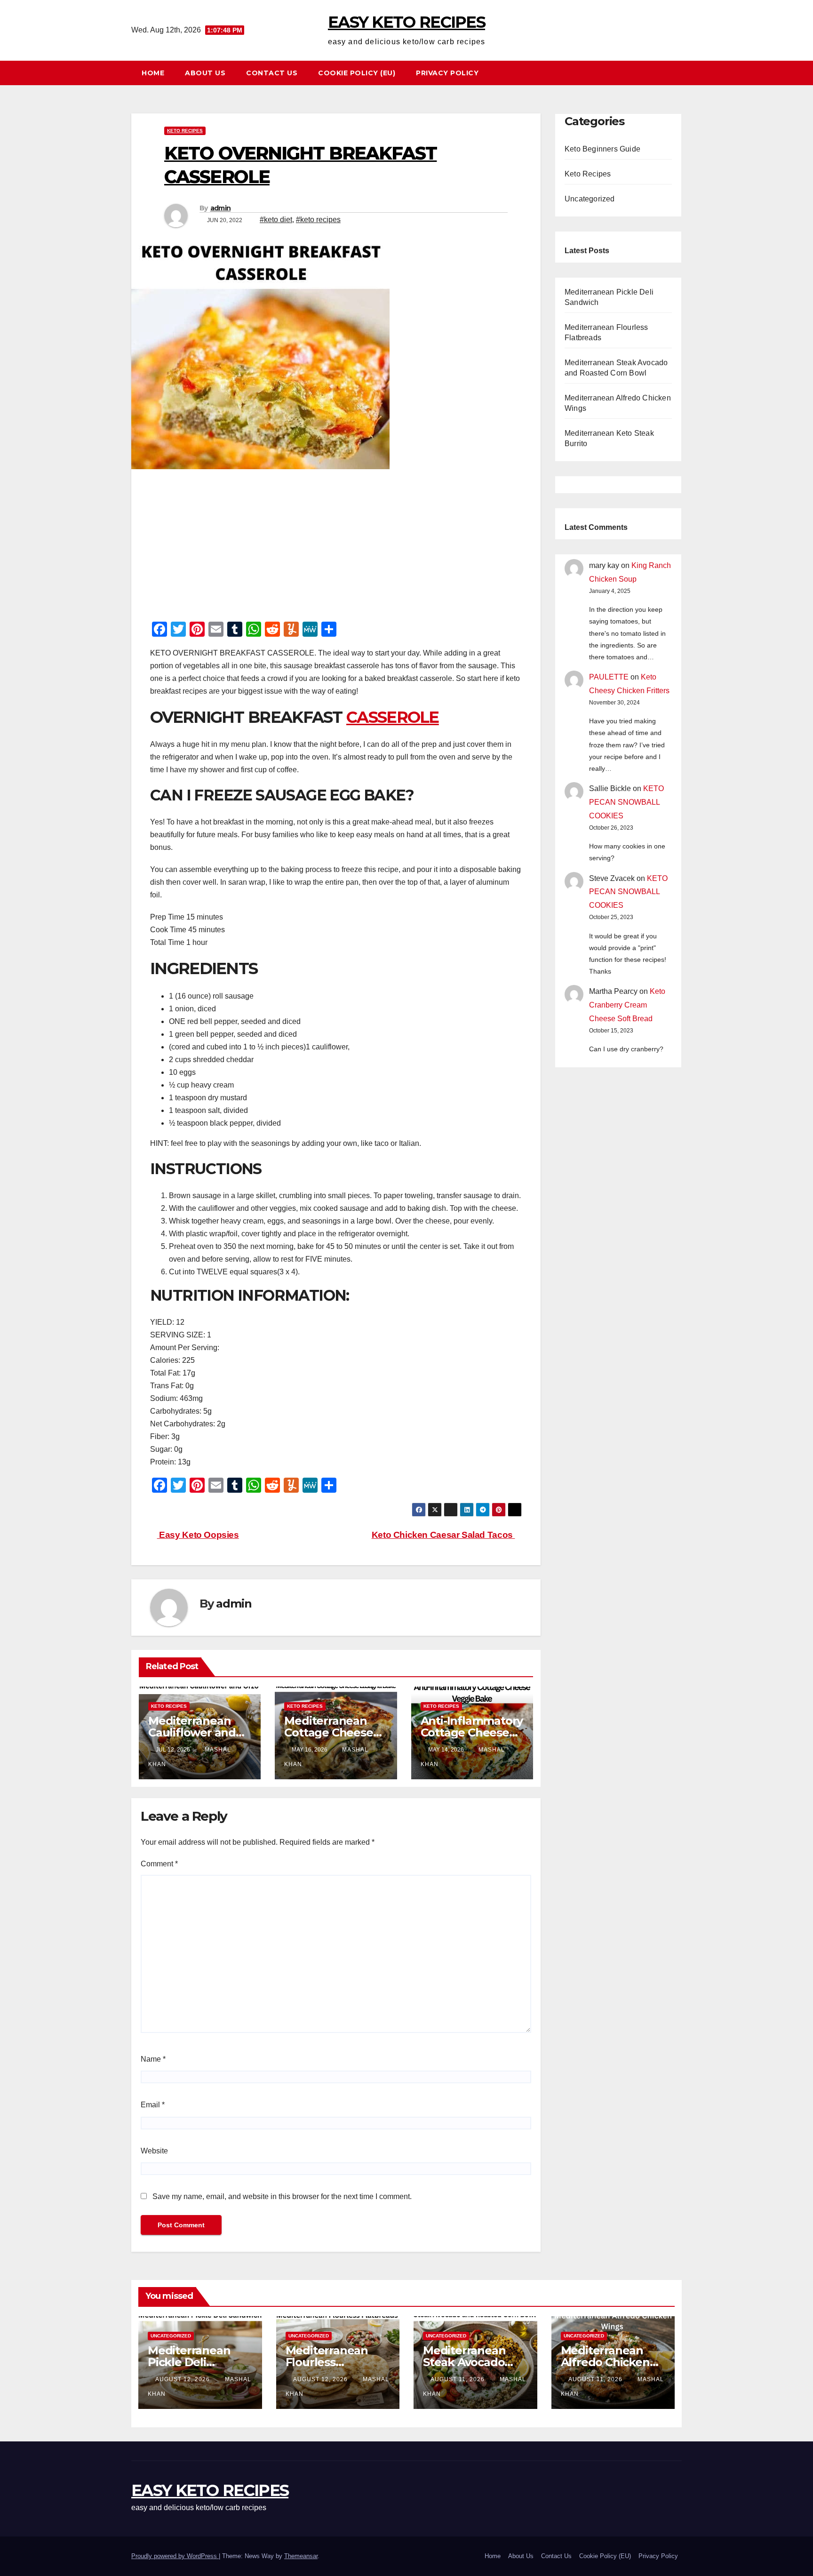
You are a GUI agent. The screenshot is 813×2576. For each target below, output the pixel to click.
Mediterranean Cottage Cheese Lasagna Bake (328, 1732)
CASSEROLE (393, 717)
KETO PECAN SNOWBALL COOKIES (626, 802)
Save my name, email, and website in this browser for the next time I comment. (282, 2196)
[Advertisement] (336, 548)
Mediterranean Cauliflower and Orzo (192, 1732)
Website (154, 2151)
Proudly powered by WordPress (175, 2556)
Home (153, 73)
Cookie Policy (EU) (357, 73)
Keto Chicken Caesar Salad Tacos (443, 1535)
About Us (205, 73)
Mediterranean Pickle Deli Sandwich (189, 2362)
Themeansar (301, 2556)
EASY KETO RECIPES (406, 22)
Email (153, 2105)
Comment (159, 1864)
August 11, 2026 (458, 2379)
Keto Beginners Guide (602, 149)
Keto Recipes (185, 131)
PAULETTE (609, 677)
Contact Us (272, 73)
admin (221, 208)
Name (153, 2059)
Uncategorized (590, 199)
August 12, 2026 (183, 2379)
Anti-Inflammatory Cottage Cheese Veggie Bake (472, 1732)
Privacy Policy (447, 73)
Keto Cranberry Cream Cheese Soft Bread (627, 1005)
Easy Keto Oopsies (198, 1535)
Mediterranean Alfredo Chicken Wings (605, 2362)
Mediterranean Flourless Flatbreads (327, 2362)
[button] (679, 73)
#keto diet (276, 220)
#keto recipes (318, 220)
